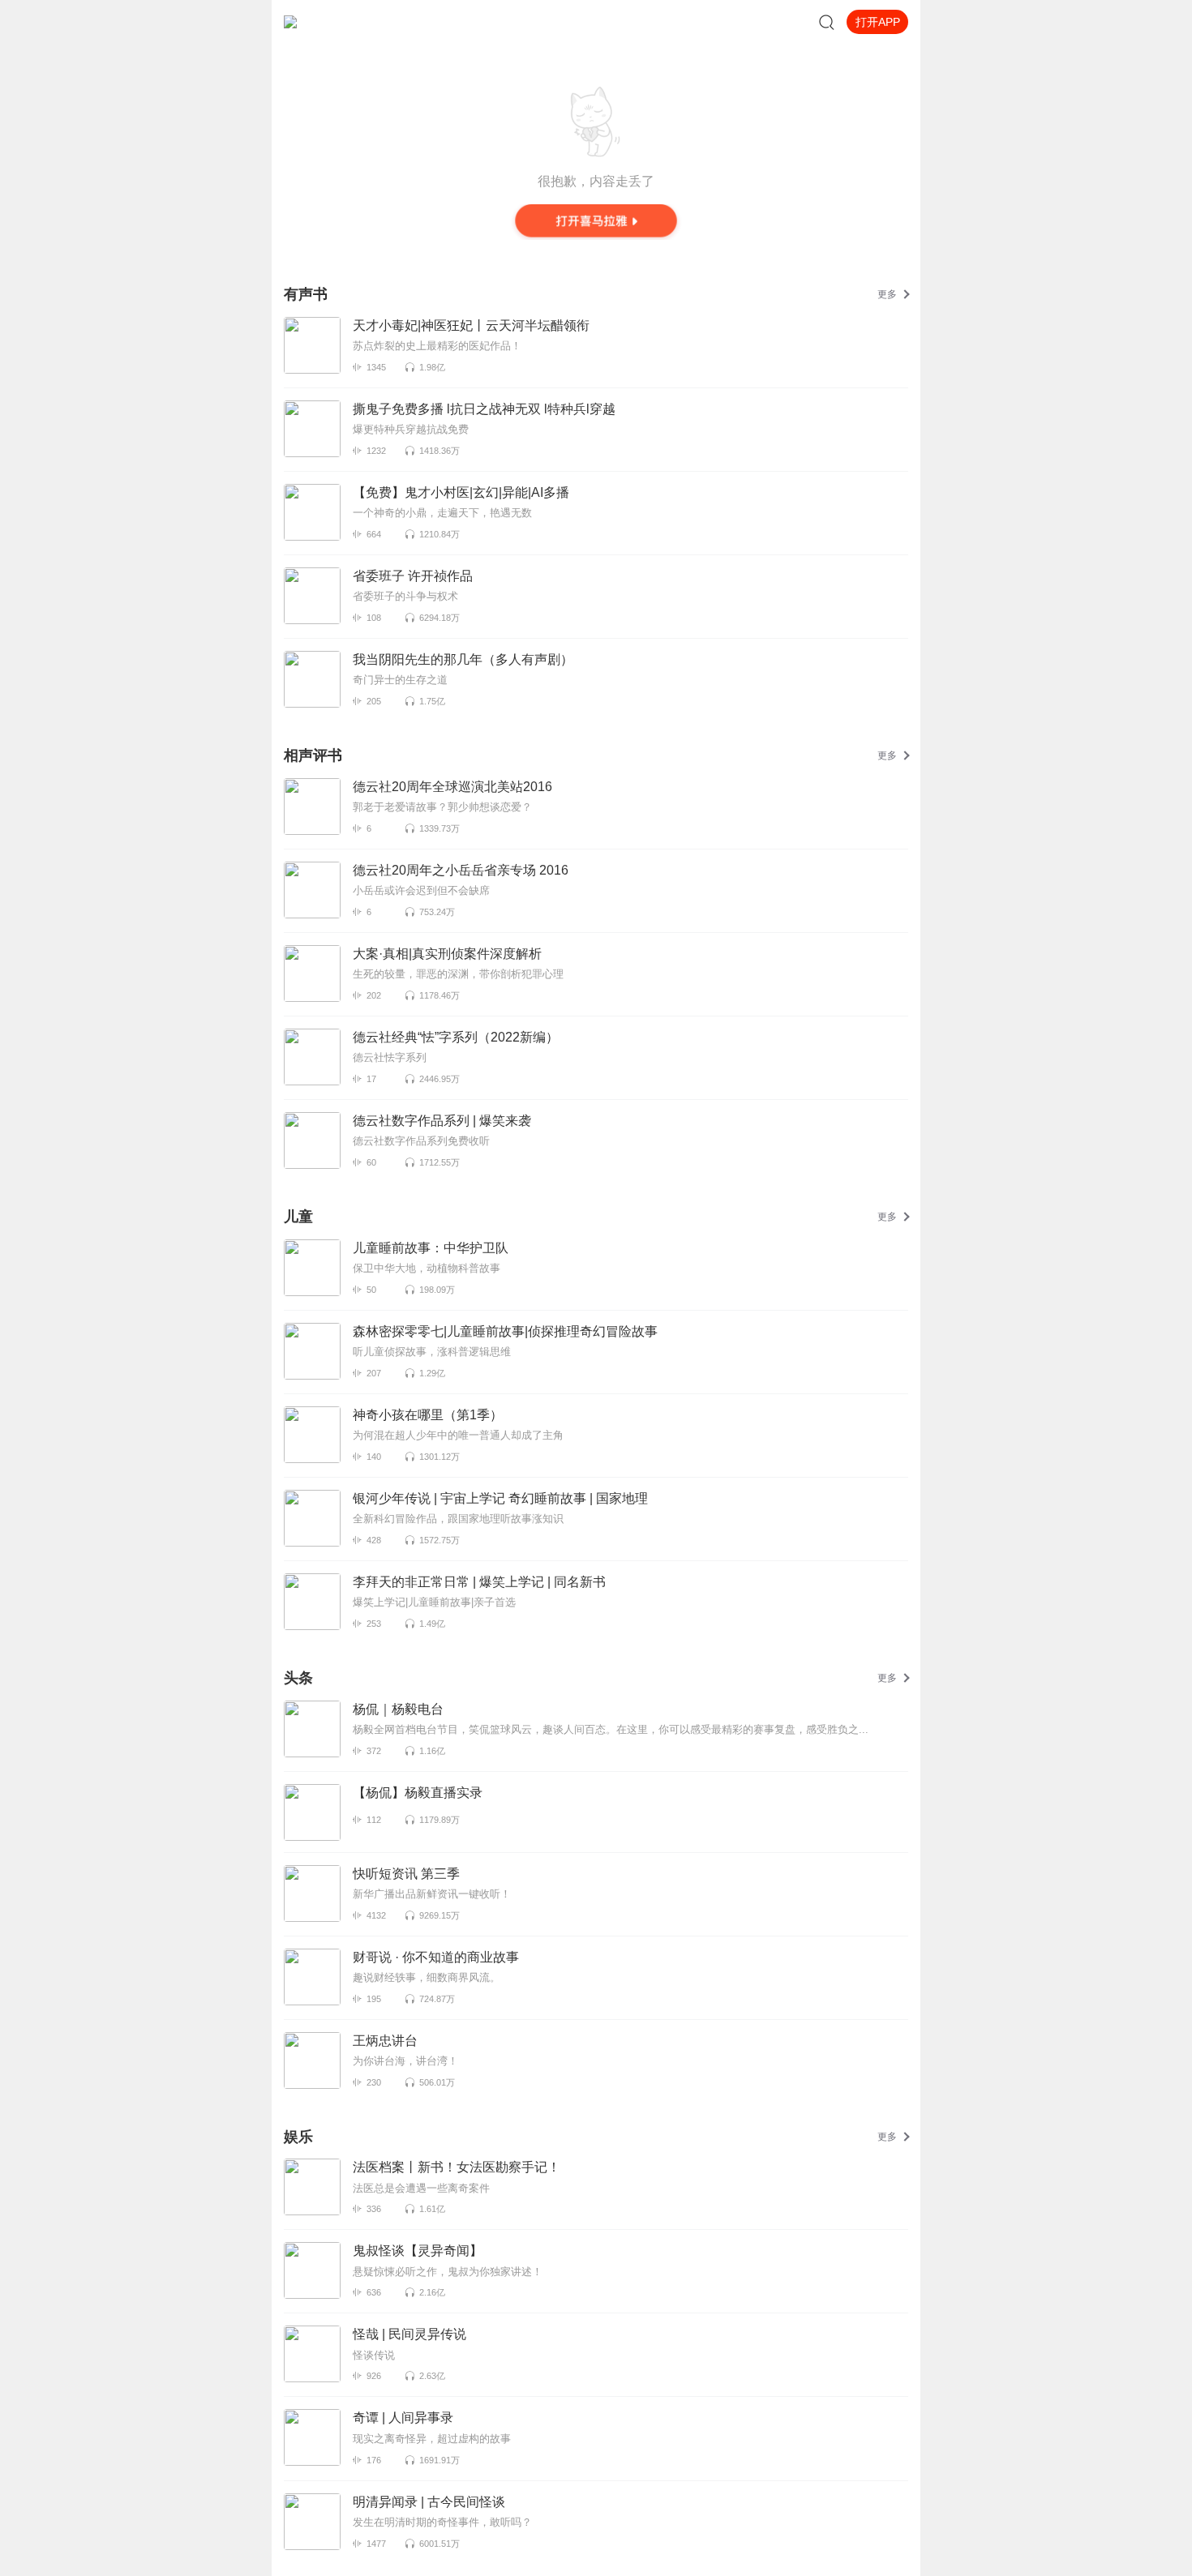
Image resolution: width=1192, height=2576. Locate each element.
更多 (887, 294)
